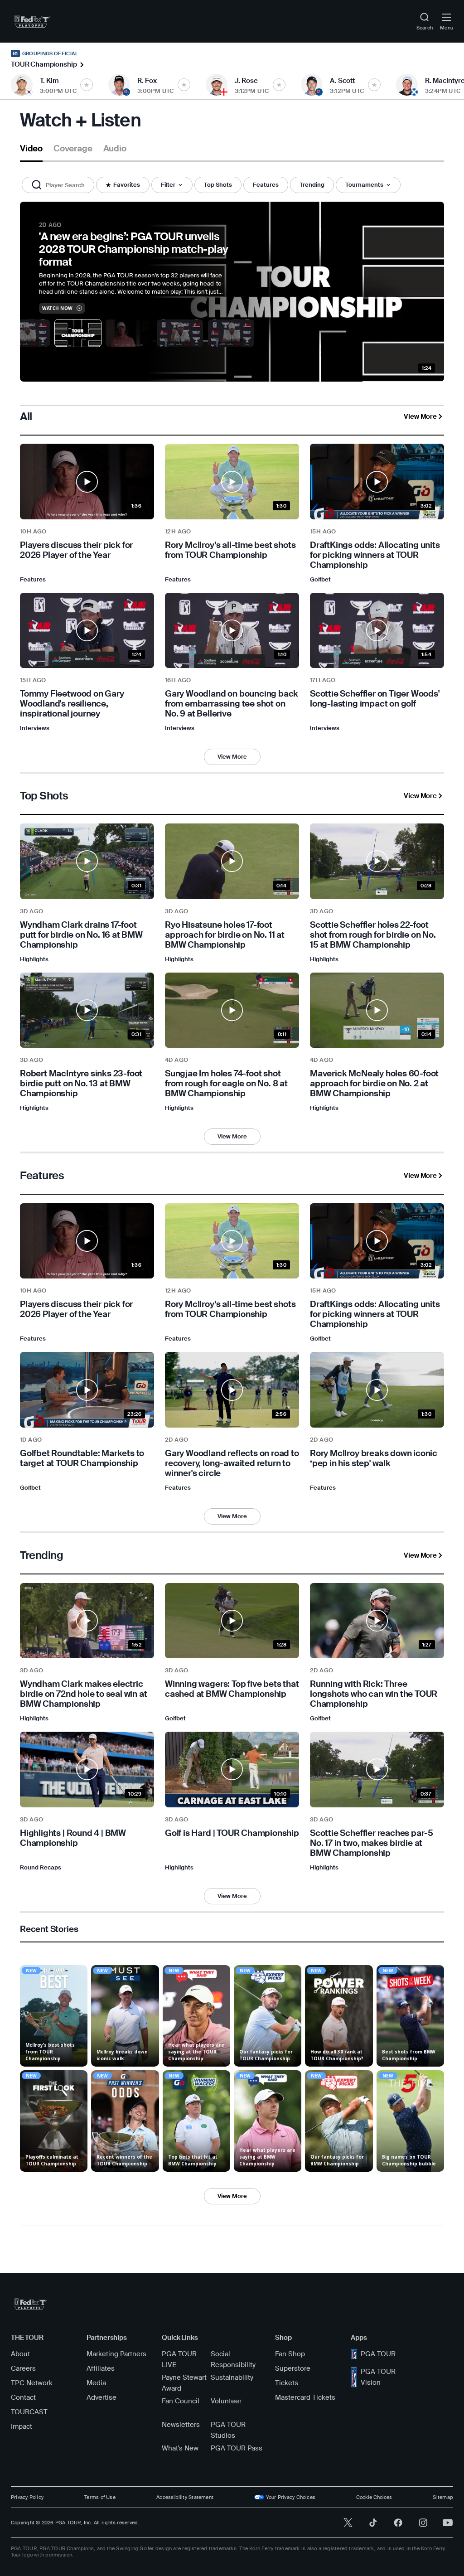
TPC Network (32, 2383)
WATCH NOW (58, 308)
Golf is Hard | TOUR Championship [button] (232, 1833)
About (20, 2354)
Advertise (101, 2397)
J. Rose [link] (246, 81)
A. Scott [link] (342, 81)
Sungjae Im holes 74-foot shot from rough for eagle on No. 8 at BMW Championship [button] (226, 1084)
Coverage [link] (73, 149)
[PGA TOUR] (31, 2304)
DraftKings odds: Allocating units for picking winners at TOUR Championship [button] (375, 555)
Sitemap (443, 2497)
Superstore (293, 2368)
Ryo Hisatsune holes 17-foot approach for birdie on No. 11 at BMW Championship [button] (225, 935)
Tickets (287, 2383)
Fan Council (181, 2401)
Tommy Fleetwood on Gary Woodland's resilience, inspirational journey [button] (72, 704)
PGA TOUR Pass (237, 2448)
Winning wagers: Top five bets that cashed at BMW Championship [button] (232, 1689)
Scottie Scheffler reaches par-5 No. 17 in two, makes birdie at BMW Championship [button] (372, 1843)
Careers (23, 2368)
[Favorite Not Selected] (87, 85)
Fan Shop (290, 2354)
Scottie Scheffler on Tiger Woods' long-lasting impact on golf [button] (375, 699)
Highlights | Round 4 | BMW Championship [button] (73, 1838)
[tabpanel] (232, 1218)
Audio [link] (115, 149)
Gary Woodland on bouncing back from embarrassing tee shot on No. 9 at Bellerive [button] (232, 704)
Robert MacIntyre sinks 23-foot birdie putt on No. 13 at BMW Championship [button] (81, 1084)
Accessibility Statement (185, 2497)
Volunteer (226, 2401)
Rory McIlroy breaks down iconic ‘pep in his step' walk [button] (374, 1458)
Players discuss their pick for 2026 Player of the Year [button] (76, 550)
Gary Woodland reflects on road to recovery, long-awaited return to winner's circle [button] (232, 1463)
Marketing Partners (116, 2354)
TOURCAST (29, 2412)
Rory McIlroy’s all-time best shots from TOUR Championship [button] (230, 550)
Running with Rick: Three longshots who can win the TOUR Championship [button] (374, 1694)
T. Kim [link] (49, 81)
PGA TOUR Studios (228, 2430)
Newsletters (181, 2425)
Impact (22, 2426)
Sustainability (232, 2377)
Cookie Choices (374, 2497)
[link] (32, 21)
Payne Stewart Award (184, 2383)
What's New (180, 2448)
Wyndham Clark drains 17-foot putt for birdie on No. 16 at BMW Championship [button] (81, 935)
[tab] (31, 152)
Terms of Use (100, 2497)
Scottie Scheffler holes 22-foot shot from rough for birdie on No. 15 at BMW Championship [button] (373, 935)
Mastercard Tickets (305, 2397)
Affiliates (101, 2368)
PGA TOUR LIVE (179, 2359)
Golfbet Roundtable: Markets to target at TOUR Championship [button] (82, 1458)
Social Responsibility (233, 2359)
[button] (58, 185)
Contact (23, 2397)
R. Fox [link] (147, 81)
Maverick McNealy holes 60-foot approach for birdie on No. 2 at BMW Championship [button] (374, 1084)
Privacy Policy (27, 2497)
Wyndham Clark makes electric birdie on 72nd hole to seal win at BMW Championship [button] (84, 1694)
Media (96, 2383)
